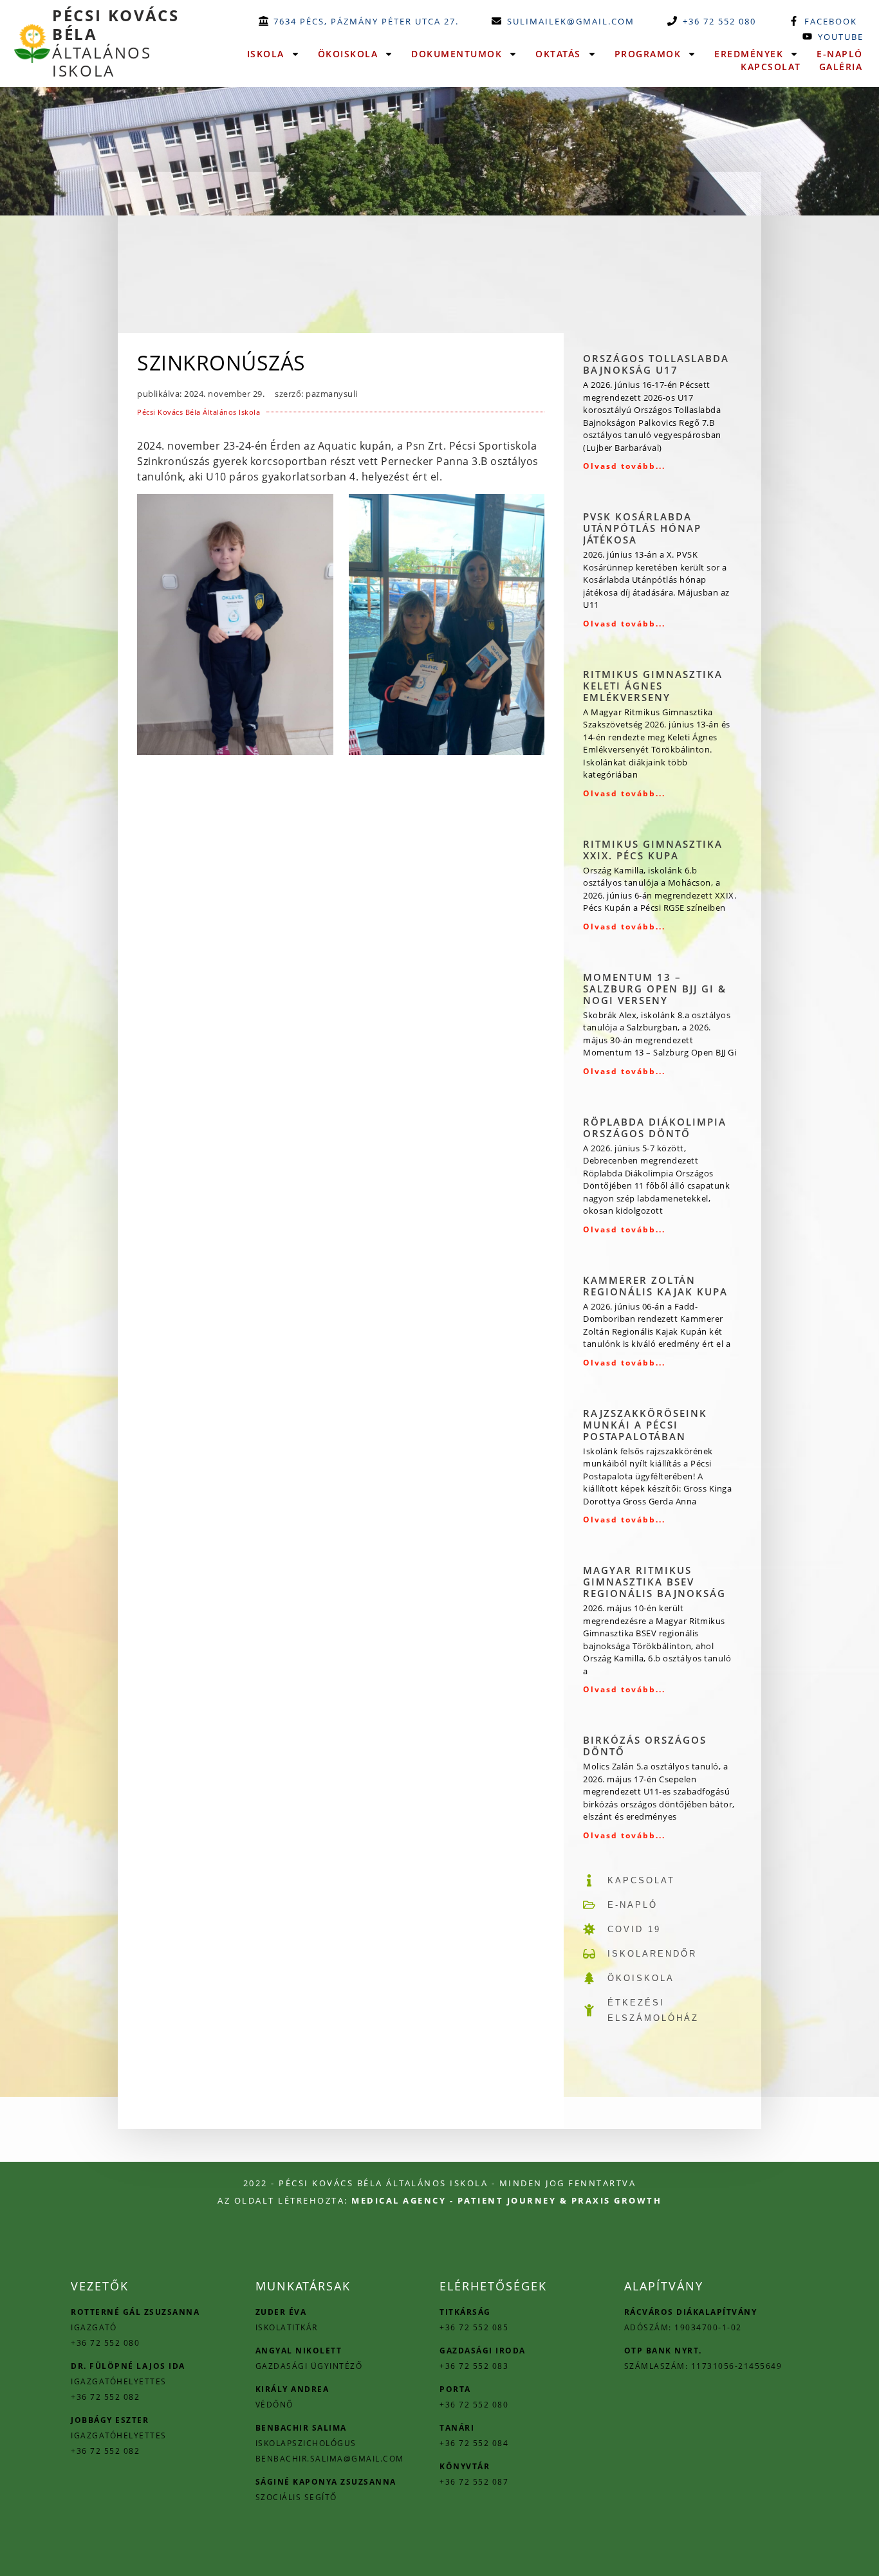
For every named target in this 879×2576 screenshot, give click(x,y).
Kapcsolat (771, 67)
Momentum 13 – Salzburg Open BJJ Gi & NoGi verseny (655, 989)
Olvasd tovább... (624, 466)
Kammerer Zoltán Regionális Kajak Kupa (655, 1286)
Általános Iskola (116, 43)
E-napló (840, 54)
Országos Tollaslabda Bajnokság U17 (656, 364)
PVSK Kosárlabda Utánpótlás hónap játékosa (642, 528)
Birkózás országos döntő (645, 1746)
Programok (648, 54)
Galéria (841, 67)
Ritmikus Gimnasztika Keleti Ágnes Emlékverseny (653, 686)
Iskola (266, 54)
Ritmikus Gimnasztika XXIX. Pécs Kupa (653, 850)
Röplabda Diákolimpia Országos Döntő (655, 1128)
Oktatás (558, 54)
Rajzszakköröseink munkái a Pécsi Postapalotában (645, 1425)
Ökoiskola (348, 54)
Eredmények (749, 54)
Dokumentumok (457, 54)
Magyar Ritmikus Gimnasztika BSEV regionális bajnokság (654, 1582)
